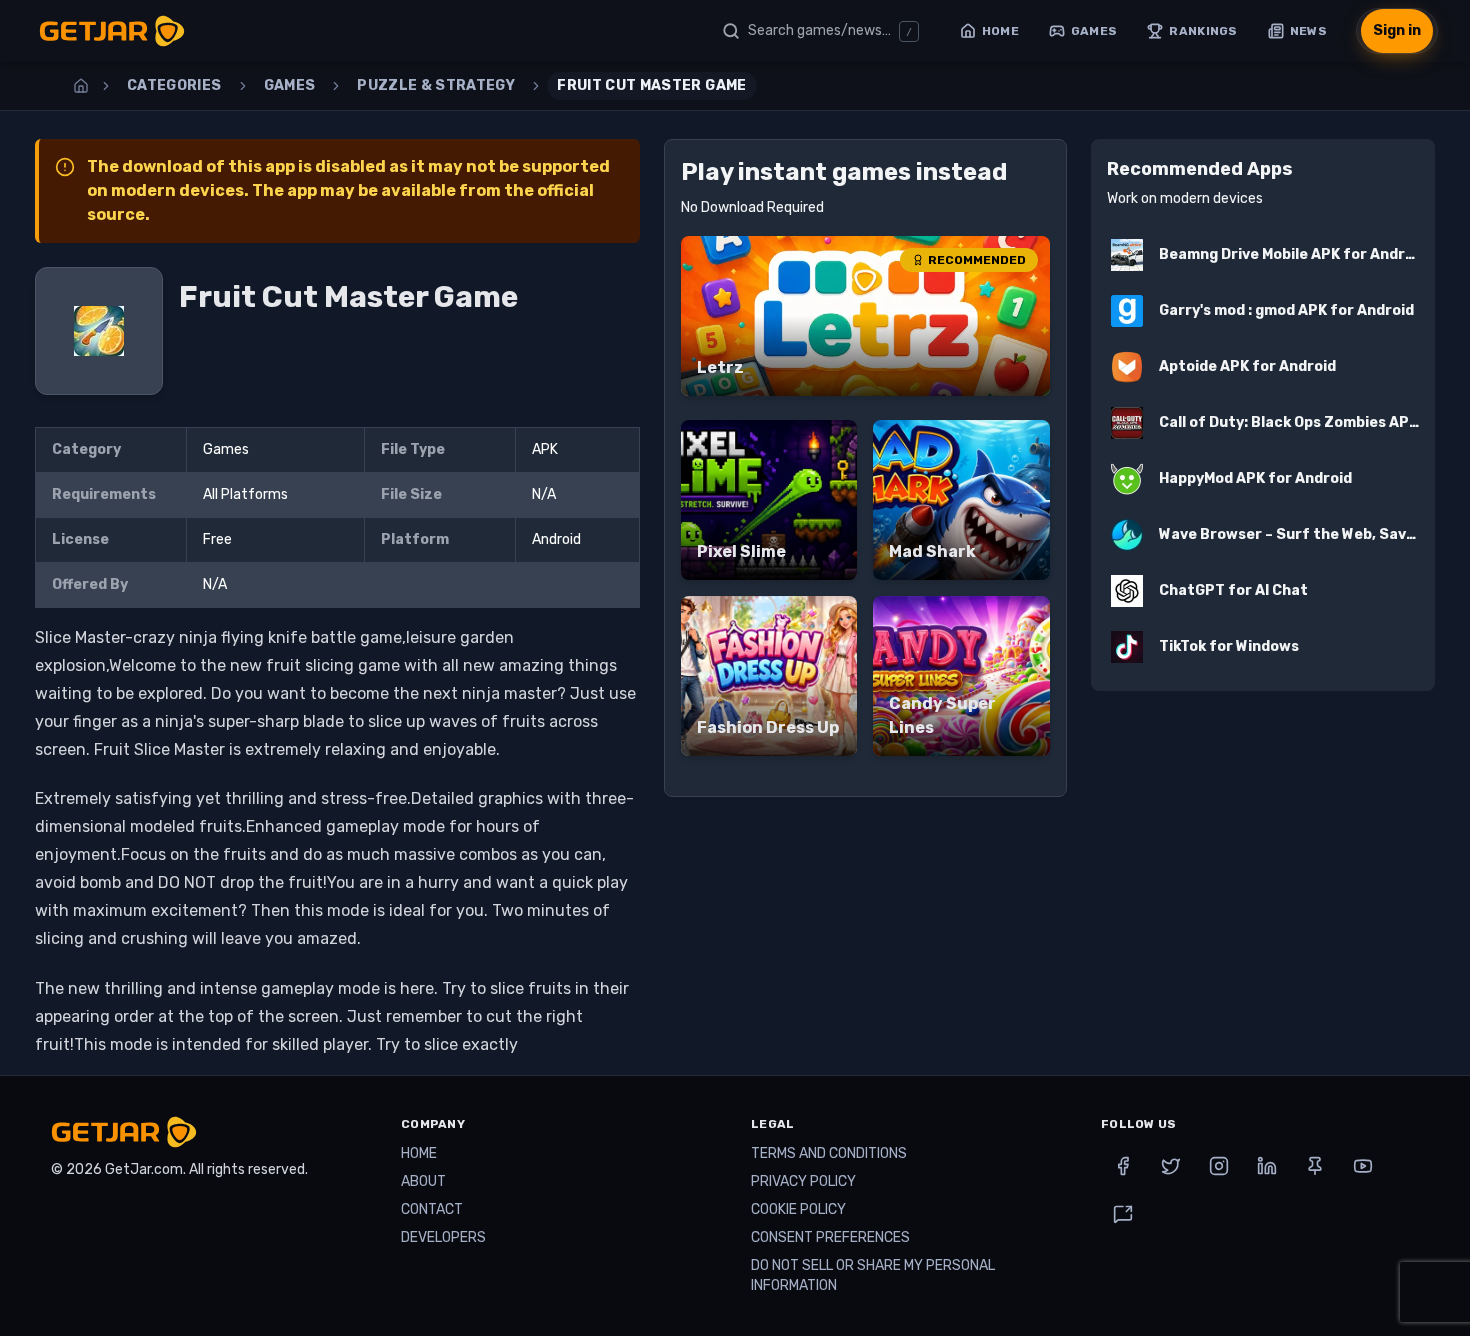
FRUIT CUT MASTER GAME (651, 85)
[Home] (81, 86)
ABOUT (423, 1181)
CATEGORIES (174, 85)
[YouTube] (1363, 1166)
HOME (419, 1153)
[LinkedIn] (1267, 1166)
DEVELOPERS (443, 1237)
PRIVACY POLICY (803, 1181)
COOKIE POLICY (798, 1209)
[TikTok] (1123, 1214)
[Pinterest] (1315, 1166)
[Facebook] (1123, 1166)
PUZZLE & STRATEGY (436, 85)
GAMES (290, 85)
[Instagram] (1219, 1166)
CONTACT (432, 1209)
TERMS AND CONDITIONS (829, 1153)
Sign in (1397, 30)
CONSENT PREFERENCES (830, 1237)
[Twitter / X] (1171, 1166)
